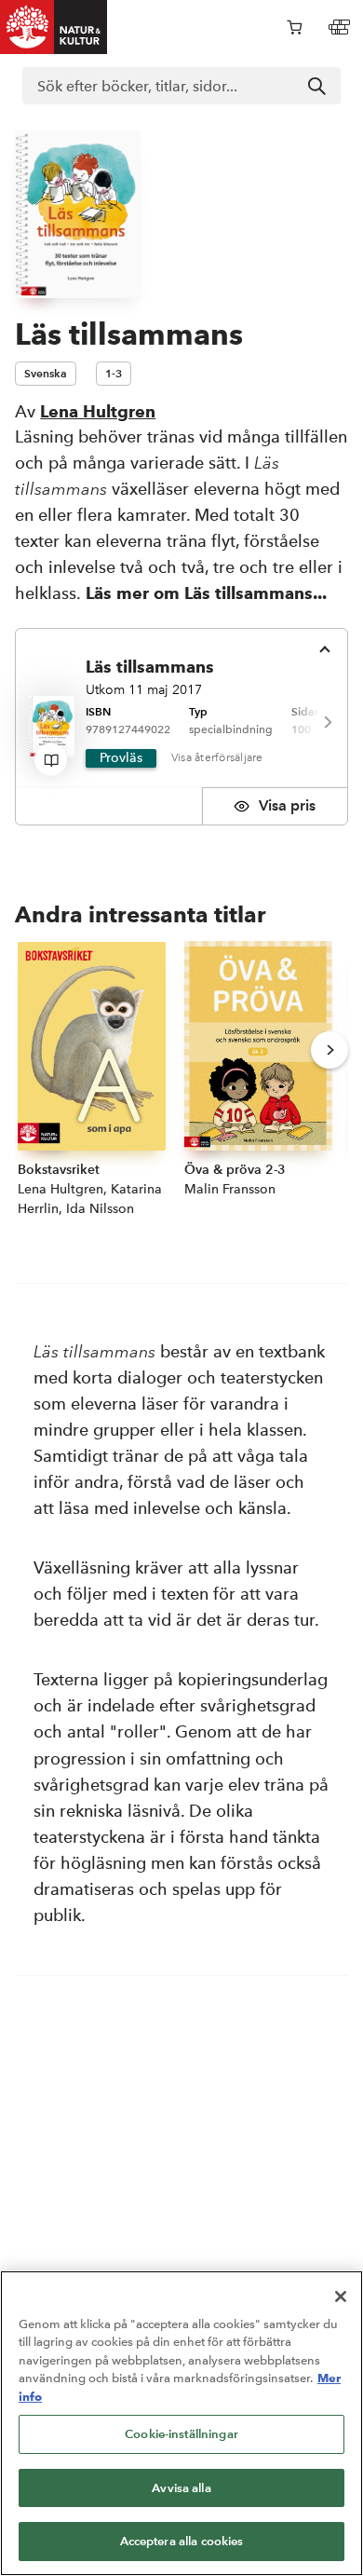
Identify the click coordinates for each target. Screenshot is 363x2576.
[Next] (327, 723)
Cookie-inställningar (181, 2434)
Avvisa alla (181, 2488)
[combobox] (181, 86)
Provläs (121, 758)
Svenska (46, 373)
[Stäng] (341, 2297)
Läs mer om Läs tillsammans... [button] (206, 593)
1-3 (114, 373)
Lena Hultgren (98, 411)
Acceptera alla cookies (182, 2541)
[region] (181, 2423)
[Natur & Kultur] (54, 27)
